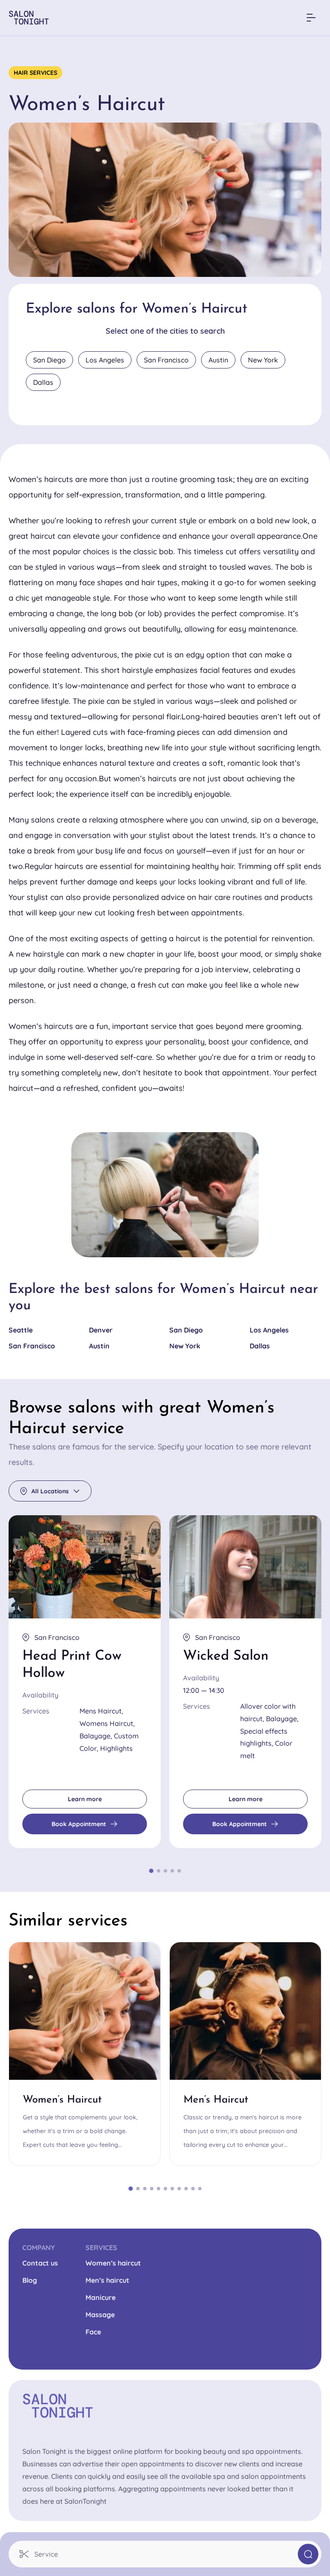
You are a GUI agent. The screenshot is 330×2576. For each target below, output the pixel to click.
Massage (100, 2315)
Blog (30, 2280)
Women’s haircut (113, 2263)
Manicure (101, 2297)
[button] (165, 2554)
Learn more (85, 1799)
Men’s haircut (107, 2280)
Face (93, 2332)
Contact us (40, 2263)
